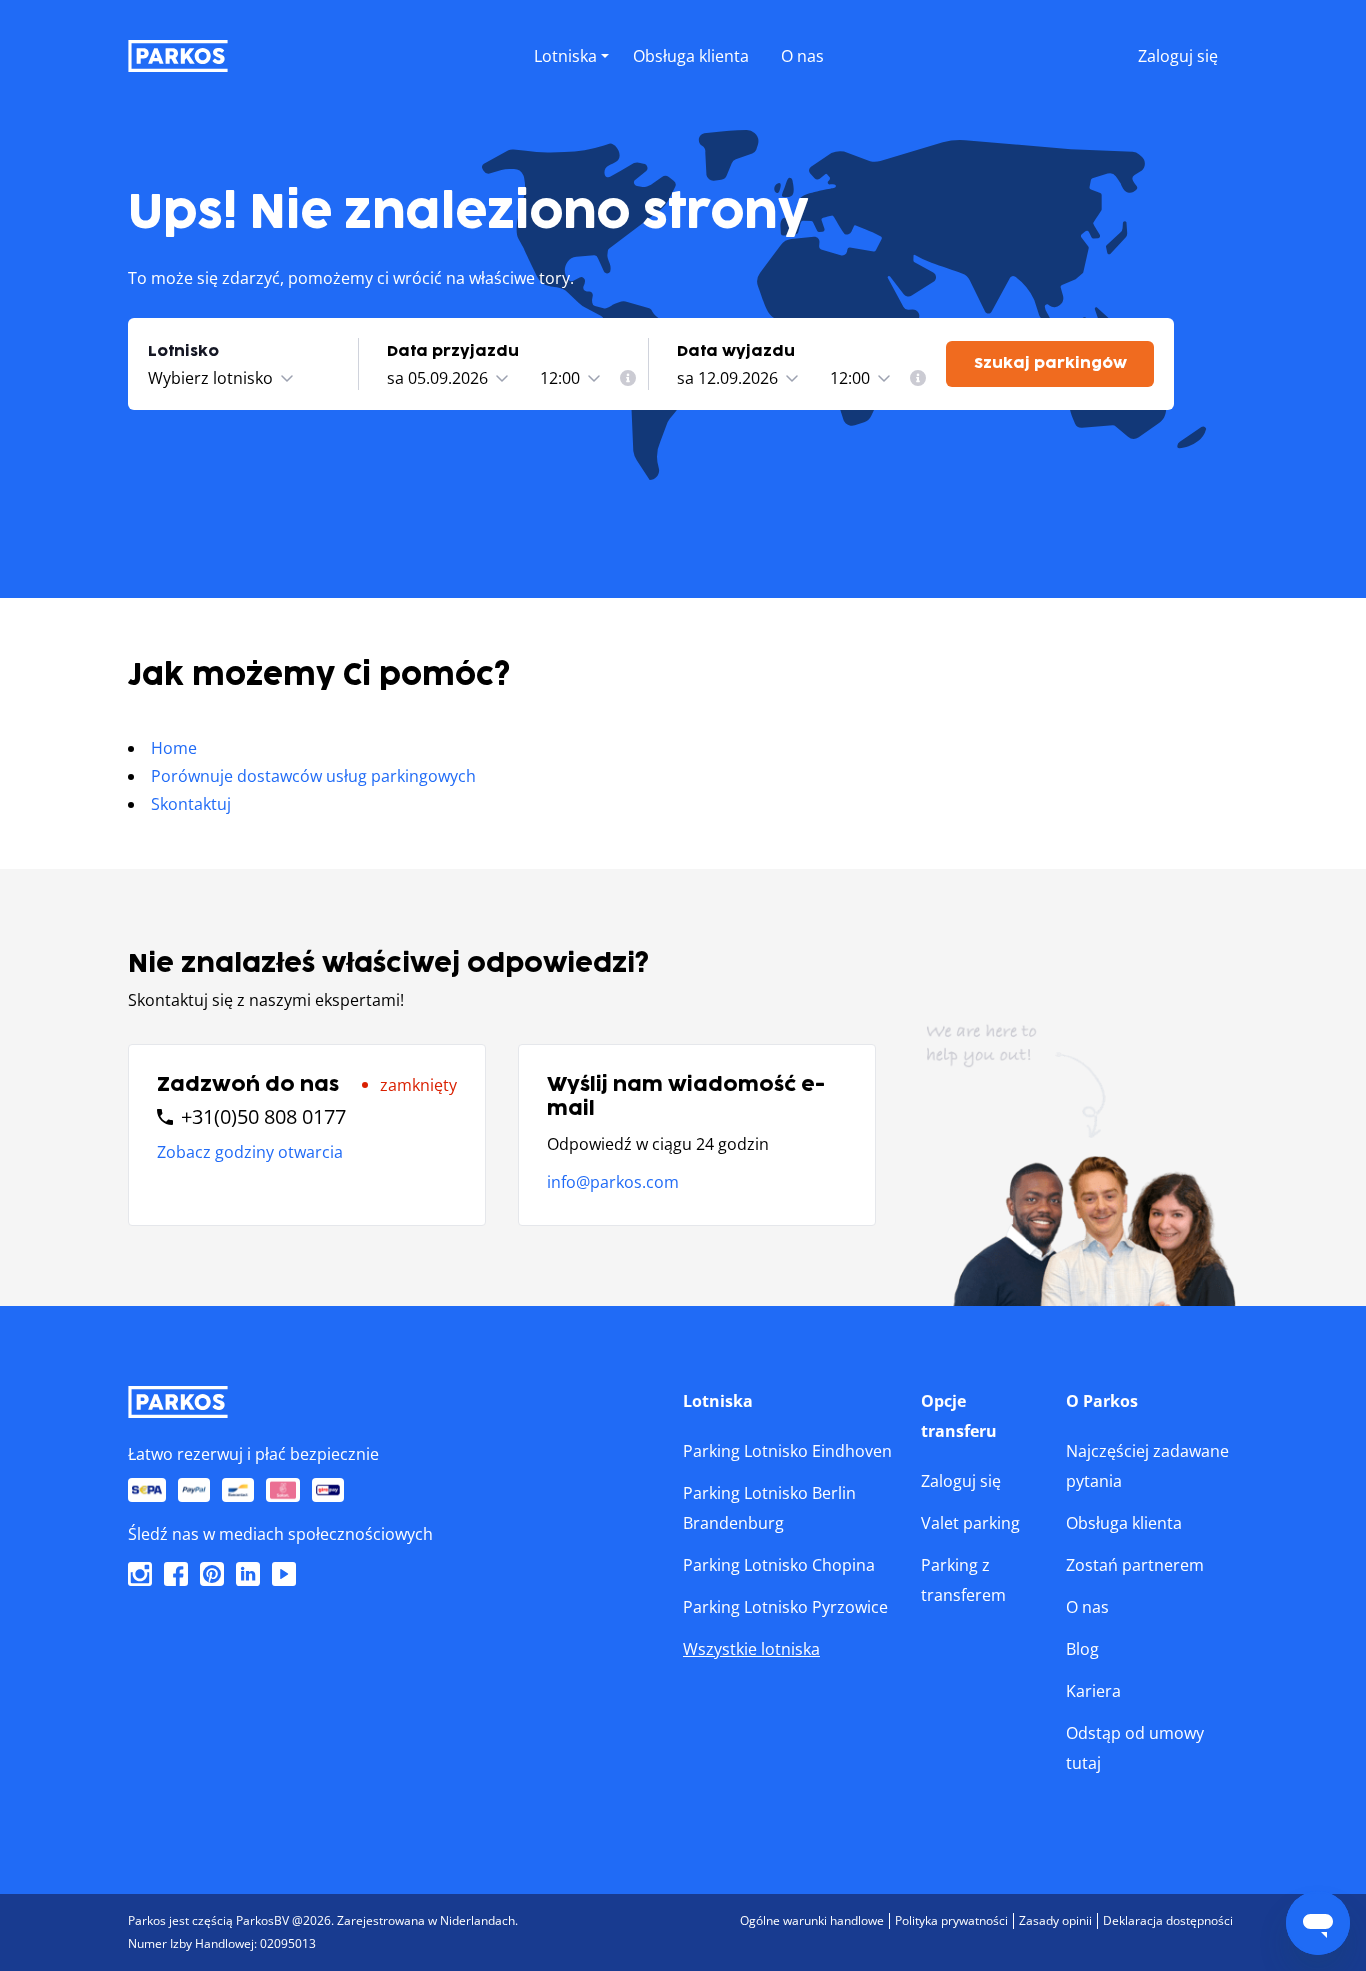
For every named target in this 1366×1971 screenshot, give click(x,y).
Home (174, 748)
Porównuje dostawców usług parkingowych (313, 776)
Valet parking (970, 1523)
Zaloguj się (961, 1481)
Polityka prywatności (951, 1920)
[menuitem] (628, 378)
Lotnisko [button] (183, 351)
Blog (1082, 1649)
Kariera (1093, 1691)
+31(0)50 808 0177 (263, 1117)
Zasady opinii (1055, 1920)
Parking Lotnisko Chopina (779, 1565)
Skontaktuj (191, 804)
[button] (571, 77)
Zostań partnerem (1135, 1565)
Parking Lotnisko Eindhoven (787, 1451)
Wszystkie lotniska (751, 1649)
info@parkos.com (613, 1182)
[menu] (571, 52)
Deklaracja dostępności (1168, 1920)
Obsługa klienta (1124, 1523)
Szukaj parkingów (1050, 363)
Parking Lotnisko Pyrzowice (785, 1607)
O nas (1087, 1607)
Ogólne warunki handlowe (812, 1920)
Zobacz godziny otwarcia (250, 1152)
